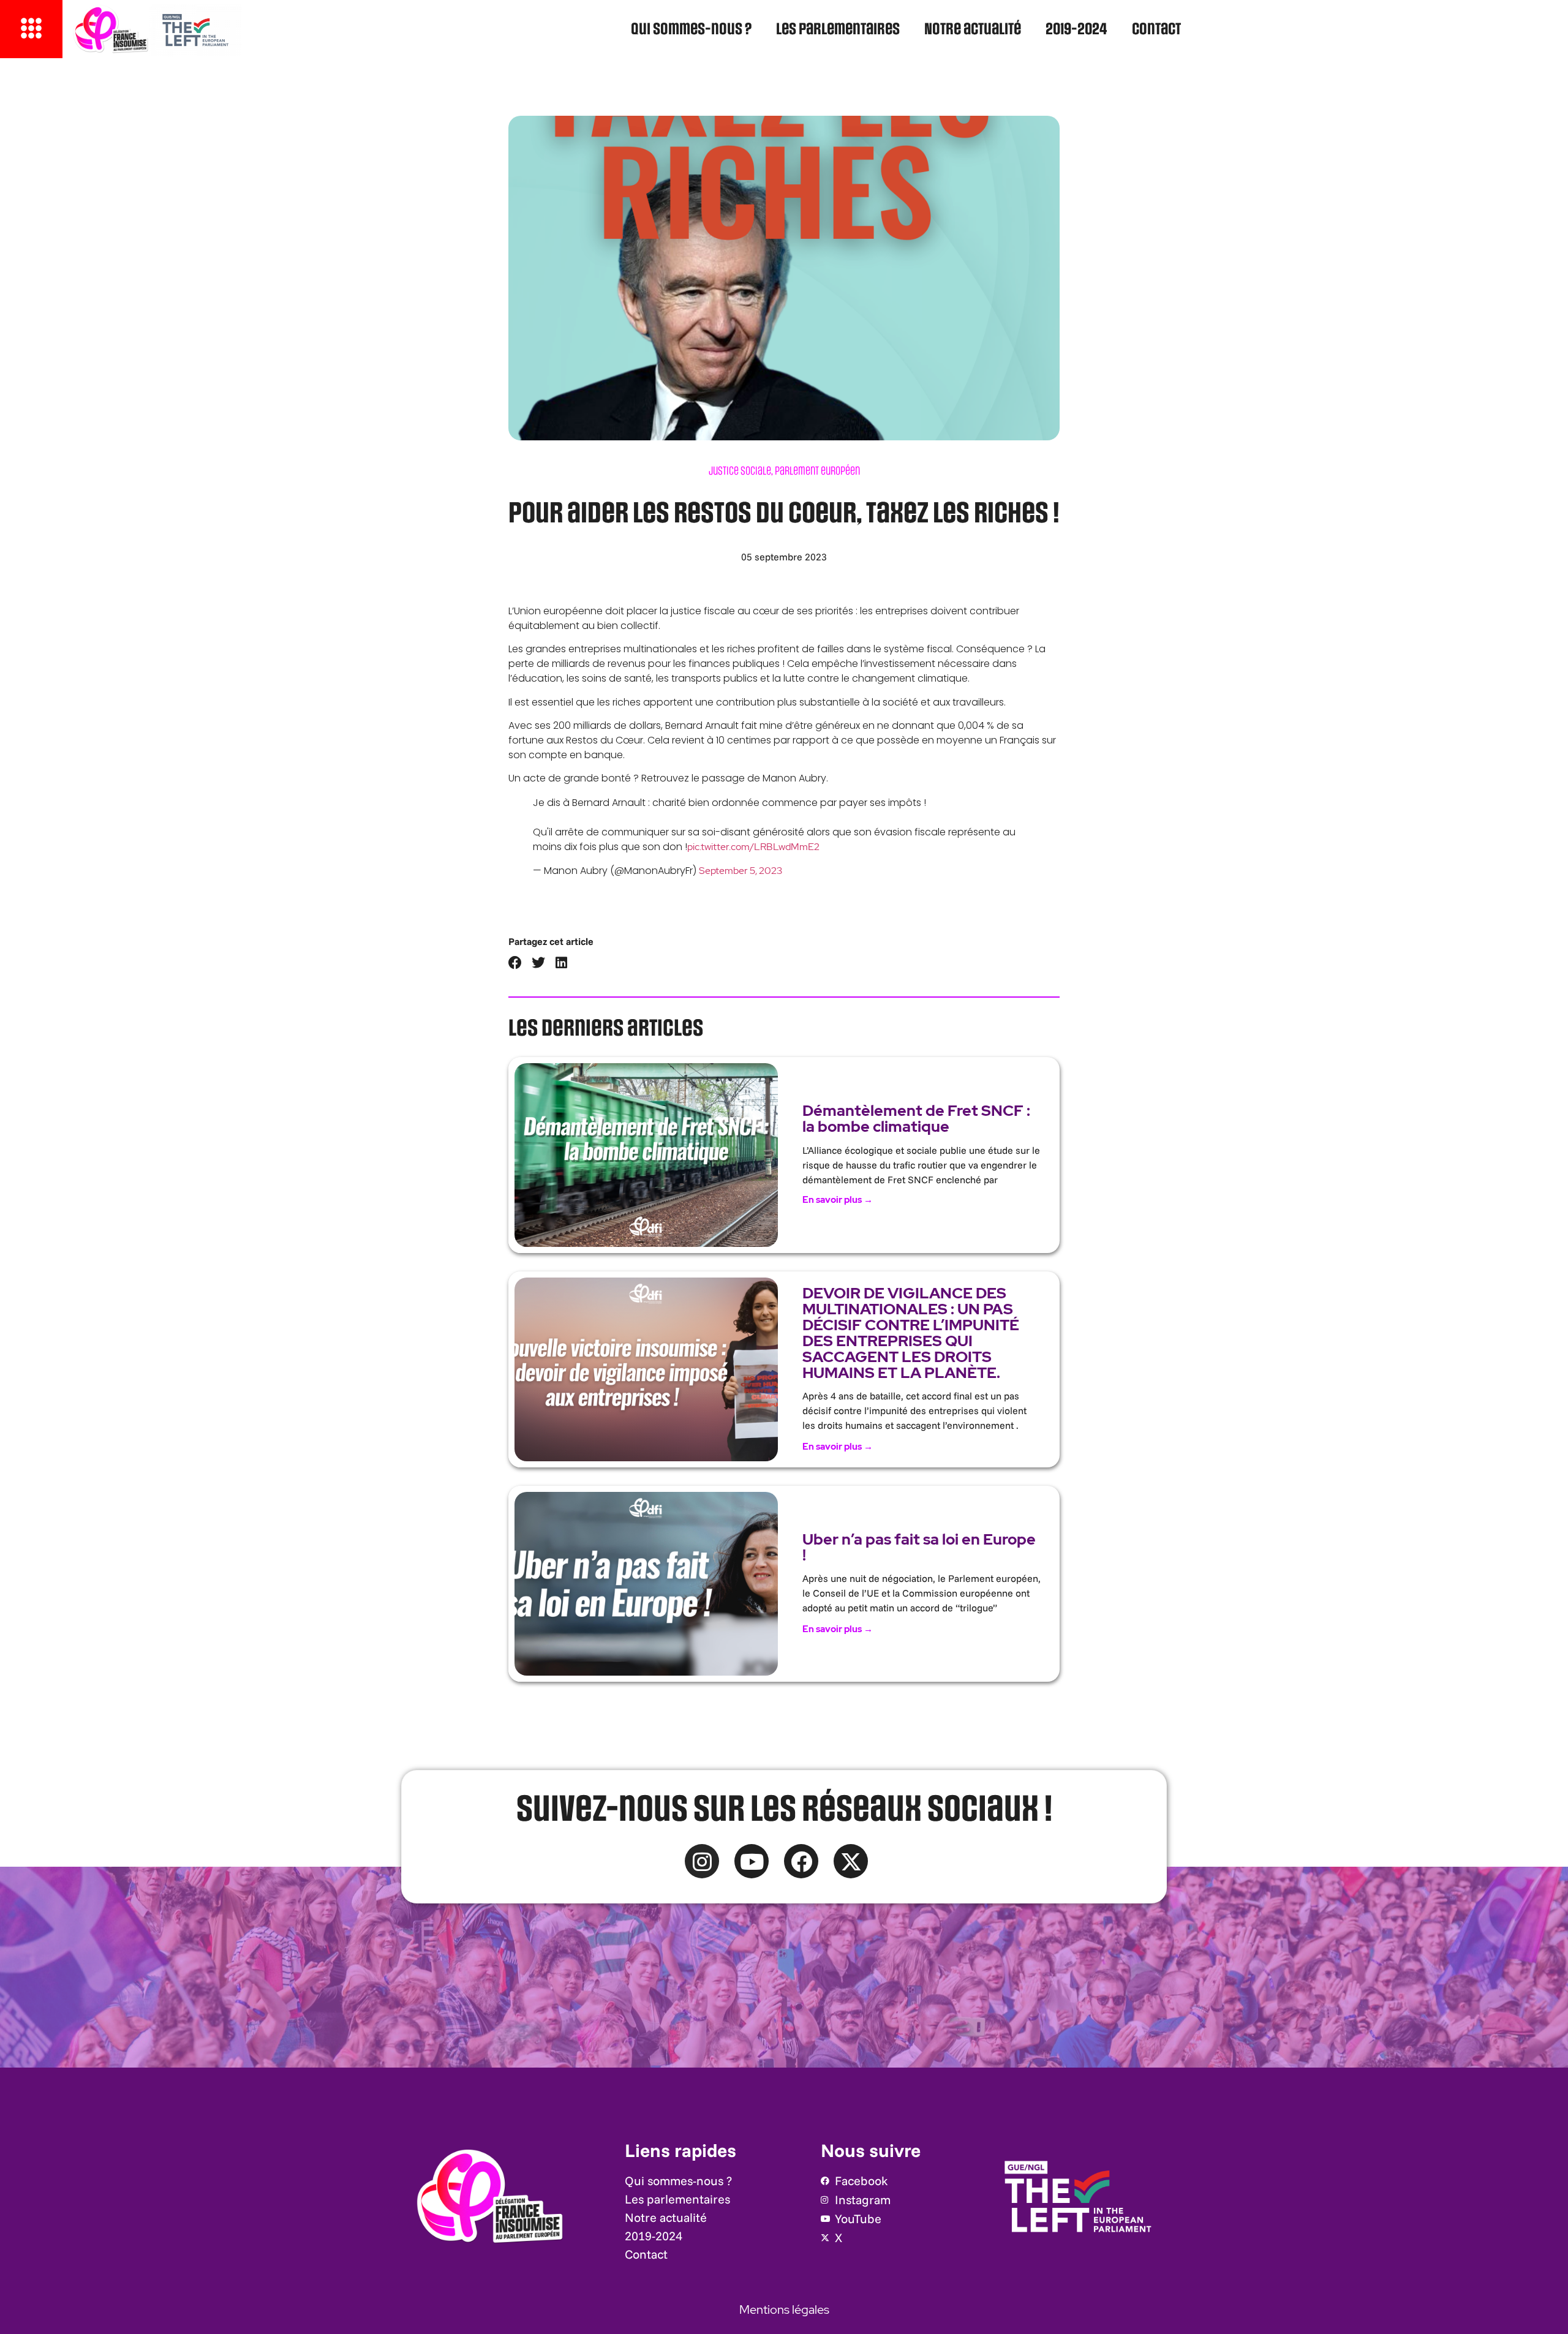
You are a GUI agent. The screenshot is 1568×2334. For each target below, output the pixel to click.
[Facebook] (801, 1861)
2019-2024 (1076, 30)
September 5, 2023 (741, 871)
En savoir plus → (838, 1200)
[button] (515, 963)
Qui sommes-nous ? (691, 30)
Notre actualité (973, 30)
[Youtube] (752, 1861)
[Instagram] (702, 1861)
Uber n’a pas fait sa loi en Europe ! (919, 1547)
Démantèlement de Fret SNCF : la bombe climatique (916, 1119)
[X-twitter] (851, 1861)
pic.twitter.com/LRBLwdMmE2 (753, 847)
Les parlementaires (838, 30)
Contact (1156, 30)
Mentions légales (784, 2310)
